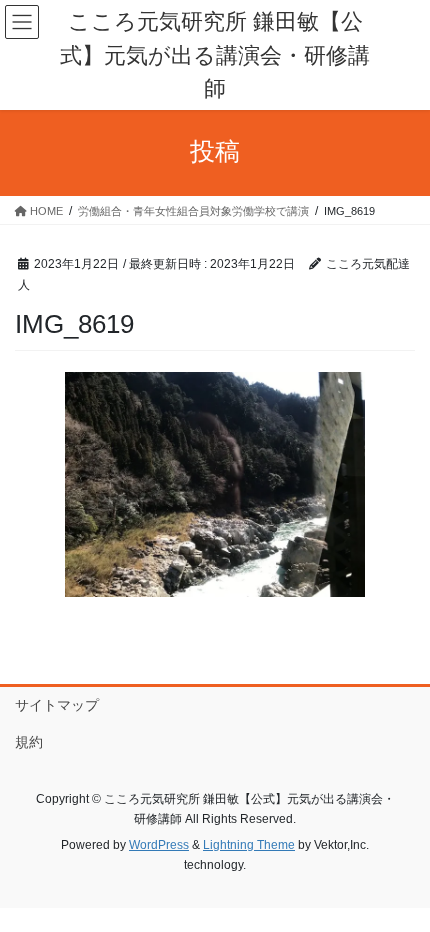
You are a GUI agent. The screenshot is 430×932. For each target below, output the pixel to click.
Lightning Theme (249, 845)
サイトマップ (57, 705)
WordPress (159, 845)
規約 (29, 742)
